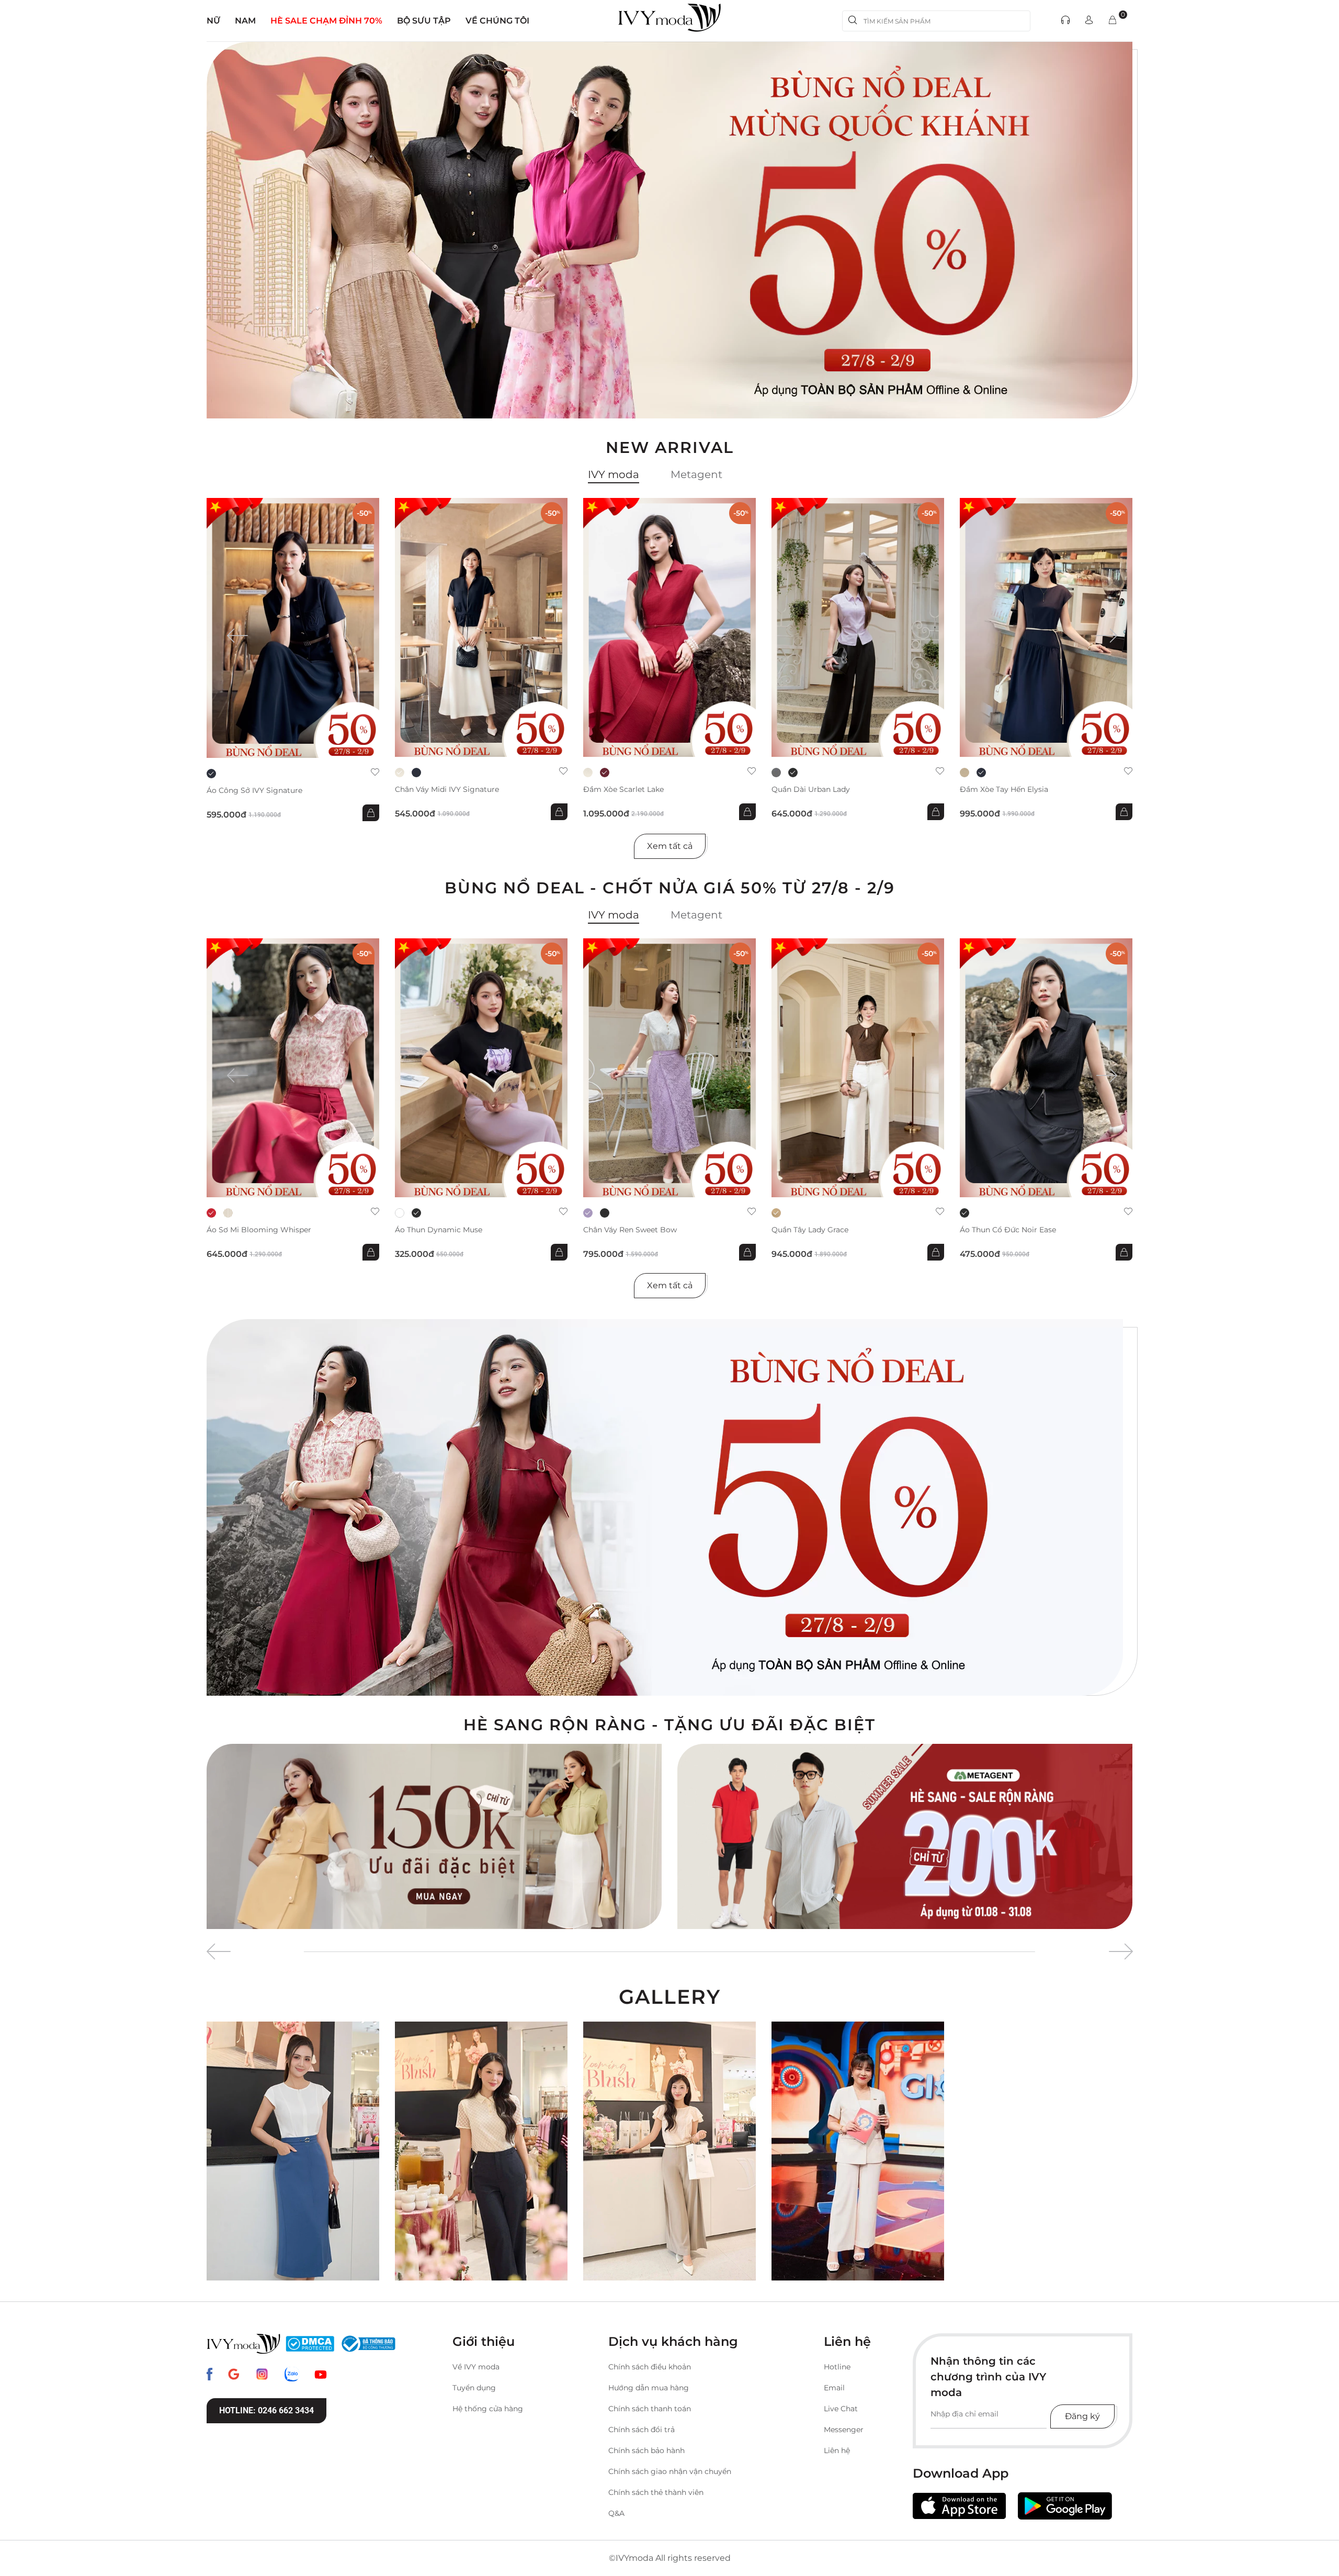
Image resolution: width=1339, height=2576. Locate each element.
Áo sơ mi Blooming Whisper (259, 1230)
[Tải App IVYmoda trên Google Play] (1065, 2506)
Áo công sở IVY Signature (254, 791)
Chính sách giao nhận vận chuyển (670, 2471)
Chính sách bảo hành (646, 2450)
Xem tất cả (670, 846)
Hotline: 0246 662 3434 (266, 2410)
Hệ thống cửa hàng (488, 2409)
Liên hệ (837, 2450)
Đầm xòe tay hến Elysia (1004, 790)
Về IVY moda (476, 2367)
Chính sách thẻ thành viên (656, 2492)
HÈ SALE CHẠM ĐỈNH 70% (326, 21)
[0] (1113, 21)
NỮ (213, 21)
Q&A (616, 2513)
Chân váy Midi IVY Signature (447, 790)
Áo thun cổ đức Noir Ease (1008, 1230)
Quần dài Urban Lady (811, 790)
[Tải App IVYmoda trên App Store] (959, 2506)
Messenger (844, 2430)
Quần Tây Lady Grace (810, 1230)
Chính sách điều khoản (650, 2367)
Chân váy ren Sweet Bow (630, 1230)
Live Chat (841, 2409)
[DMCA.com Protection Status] (310, 2344)
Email (834, 2388)
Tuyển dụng (474, 2388)
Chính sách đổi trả (642, 2430)
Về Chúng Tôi (497, 21)
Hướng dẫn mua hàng (649, 2388)
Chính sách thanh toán (650, 2409)
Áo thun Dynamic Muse (439, 1230)
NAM (245, 21)
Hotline (837, 2367)
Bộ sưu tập (424, 21)
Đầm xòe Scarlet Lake (623, 790)
